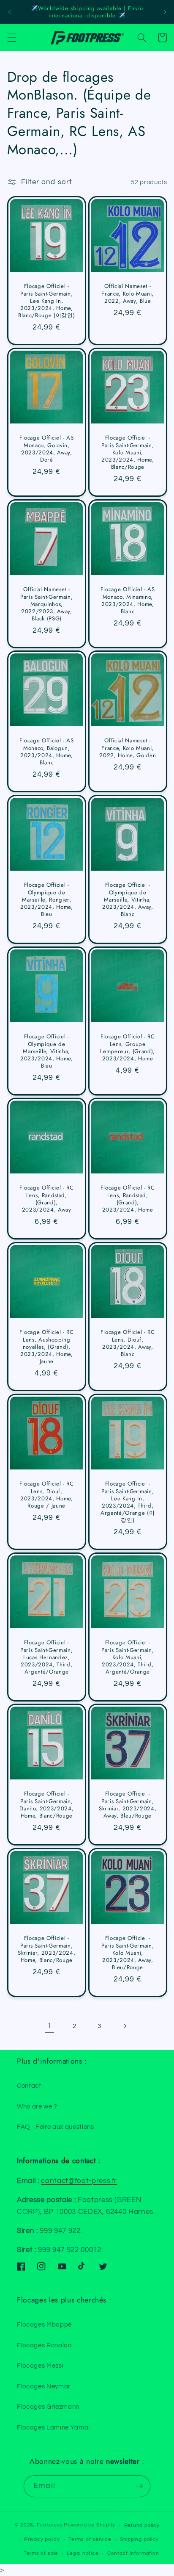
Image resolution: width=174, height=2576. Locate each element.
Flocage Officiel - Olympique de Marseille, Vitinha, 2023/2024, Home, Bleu (46, 1051)
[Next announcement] (165, 12)
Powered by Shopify (90, 2525)
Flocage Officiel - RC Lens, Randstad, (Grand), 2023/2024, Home (128, 1199)
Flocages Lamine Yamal (53, 2427)
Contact (29, 2086)
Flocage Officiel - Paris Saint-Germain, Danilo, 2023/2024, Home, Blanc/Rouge (46, 1805)
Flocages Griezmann (48, 2407)
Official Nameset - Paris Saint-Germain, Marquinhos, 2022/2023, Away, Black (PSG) (46, 604)
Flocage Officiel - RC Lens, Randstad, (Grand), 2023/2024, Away (46, 1199)
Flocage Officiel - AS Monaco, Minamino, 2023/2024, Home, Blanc (128, 600)
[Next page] (125, 2026)
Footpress (50, 2525)
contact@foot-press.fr (79, 2181)
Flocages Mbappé (44, 2324)
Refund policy (142, 2525)
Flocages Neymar (44, 2386)
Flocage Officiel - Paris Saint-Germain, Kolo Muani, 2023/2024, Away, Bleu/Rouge (128, 1953)
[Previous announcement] (9, 12)
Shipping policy (139, 2539)
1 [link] (49, 2026)
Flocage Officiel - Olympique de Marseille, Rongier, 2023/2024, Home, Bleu (46, 899)
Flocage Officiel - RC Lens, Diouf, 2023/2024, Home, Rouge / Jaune (46, 1495)
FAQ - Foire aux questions (56, 2127)
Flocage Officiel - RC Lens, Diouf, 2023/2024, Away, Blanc (128, 1343)
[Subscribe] (139, 2486)
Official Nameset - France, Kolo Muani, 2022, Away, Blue (128, 293)
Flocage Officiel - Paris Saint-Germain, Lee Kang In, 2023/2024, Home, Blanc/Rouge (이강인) (46, 301)
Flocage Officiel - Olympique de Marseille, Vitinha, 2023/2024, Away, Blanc (128, 899)
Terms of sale (41, 2553)
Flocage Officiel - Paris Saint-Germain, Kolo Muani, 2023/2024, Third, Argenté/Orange (128, 1657)
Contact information (133, 2553)
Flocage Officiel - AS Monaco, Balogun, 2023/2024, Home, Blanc (46, 752)
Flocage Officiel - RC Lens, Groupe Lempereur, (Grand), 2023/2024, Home (128, 1047)
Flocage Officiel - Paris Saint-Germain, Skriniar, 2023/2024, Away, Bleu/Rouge (128, 1805)
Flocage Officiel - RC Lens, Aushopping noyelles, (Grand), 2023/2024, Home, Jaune (46, 1347)
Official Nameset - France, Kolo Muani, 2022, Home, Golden (128, 748)
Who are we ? (37, 2106)
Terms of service (90, 2539)
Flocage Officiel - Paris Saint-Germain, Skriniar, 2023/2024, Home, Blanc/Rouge (46, 1949)
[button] (11, 38)
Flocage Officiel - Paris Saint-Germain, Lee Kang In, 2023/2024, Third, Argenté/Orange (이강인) (128, 1502)
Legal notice (83, 2553)
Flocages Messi (40, 2366)
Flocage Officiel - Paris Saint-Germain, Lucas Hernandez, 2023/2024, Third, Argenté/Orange (46, 1657)
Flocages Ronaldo (44, 2345)
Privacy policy (42, 2539)
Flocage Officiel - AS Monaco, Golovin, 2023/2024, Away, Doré (46, 449)
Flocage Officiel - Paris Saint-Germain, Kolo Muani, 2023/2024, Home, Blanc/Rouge (128, 452)
